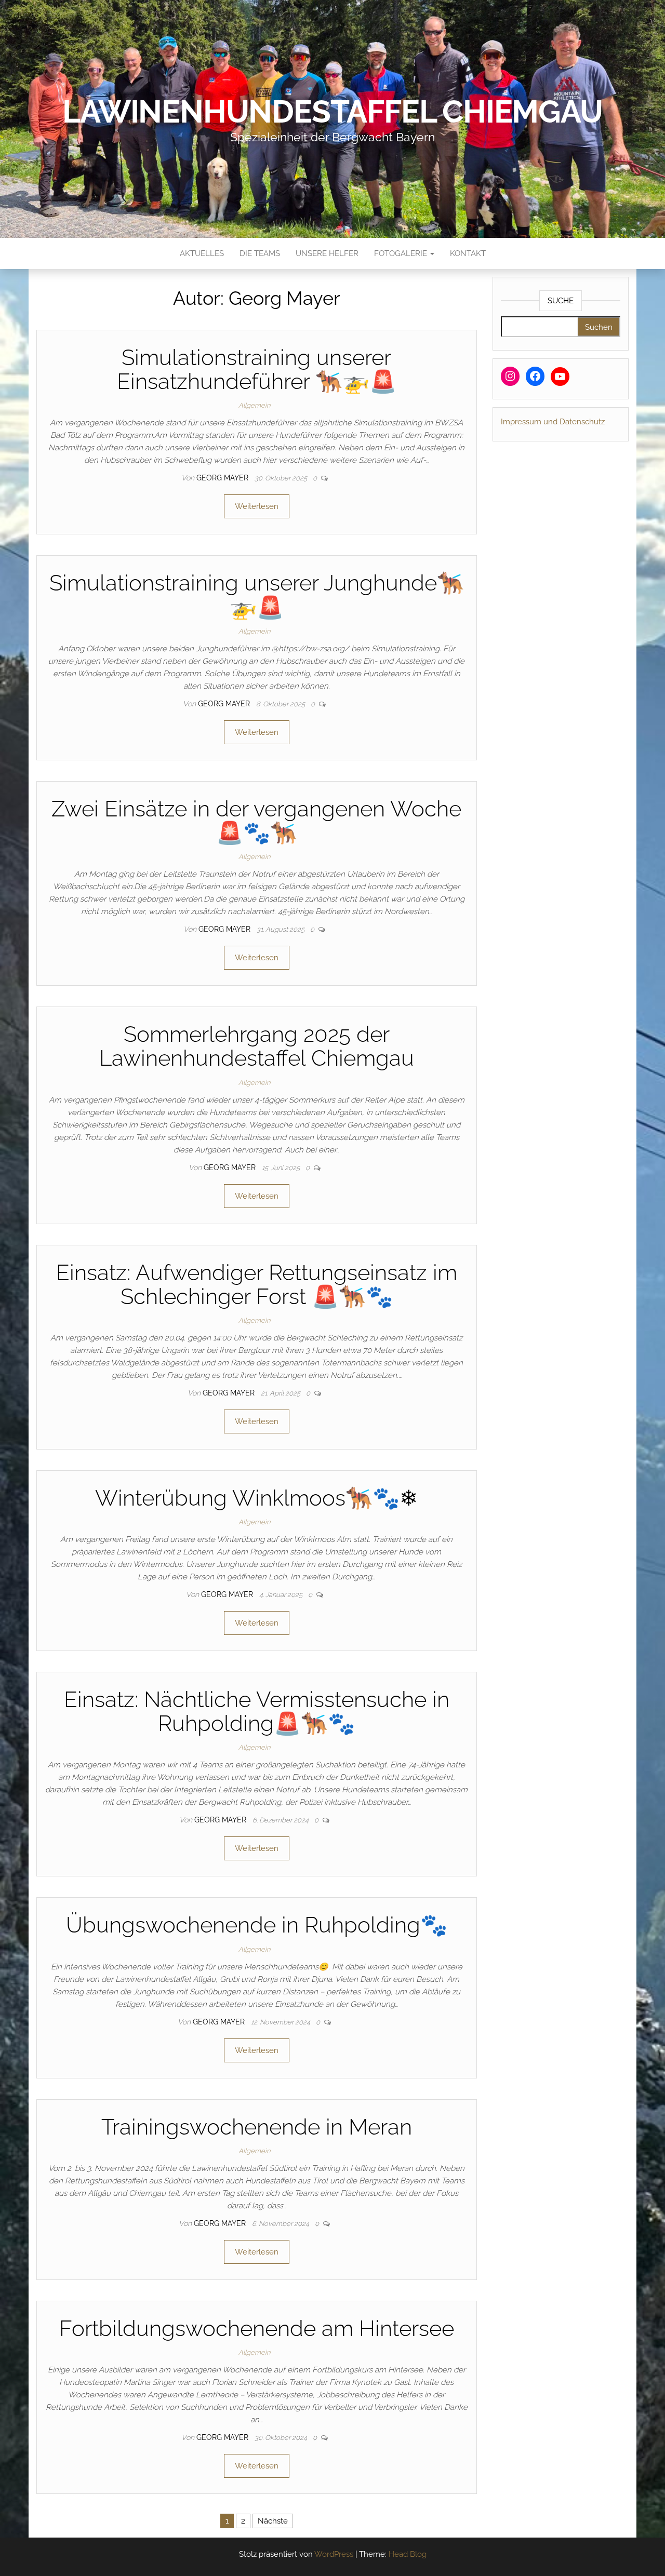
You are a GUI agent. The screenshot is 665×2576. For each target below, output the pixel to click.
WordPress (334, 2554)
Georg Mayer (223, 478)
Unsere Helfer (327, 253)
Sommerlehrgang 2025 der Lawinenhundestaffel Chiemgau (257, 1046)
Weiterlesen (257, 506)
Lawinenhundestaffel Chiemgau (332, 112)
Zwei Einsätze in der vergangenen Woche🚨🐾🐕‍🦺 (256, 821)
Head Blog (408, 2554)
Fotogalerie (402, 253)
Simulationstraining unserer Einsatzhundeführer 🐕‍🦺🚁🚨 (257, 370)
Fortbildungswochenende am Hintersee (257, 2329)
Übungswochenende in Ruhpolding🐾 (257, 1925)
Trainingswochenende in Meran (257, 2127)
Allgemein (254, 405)
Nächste (273, 2521)
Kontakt (468, 253)
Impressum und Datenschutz (553, 422)
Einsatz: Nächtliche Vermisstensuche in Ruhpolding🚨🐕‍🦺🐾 (257, 1712)
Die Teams (260, 253)
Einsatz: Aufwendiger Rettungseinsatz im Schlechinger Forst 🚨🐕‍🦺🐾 (257, 1285)
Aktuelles (202, 253)
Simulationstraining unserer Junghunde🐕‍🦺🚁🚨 (257, 595)
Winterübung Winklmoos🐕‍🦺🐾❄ (256, 1498)
